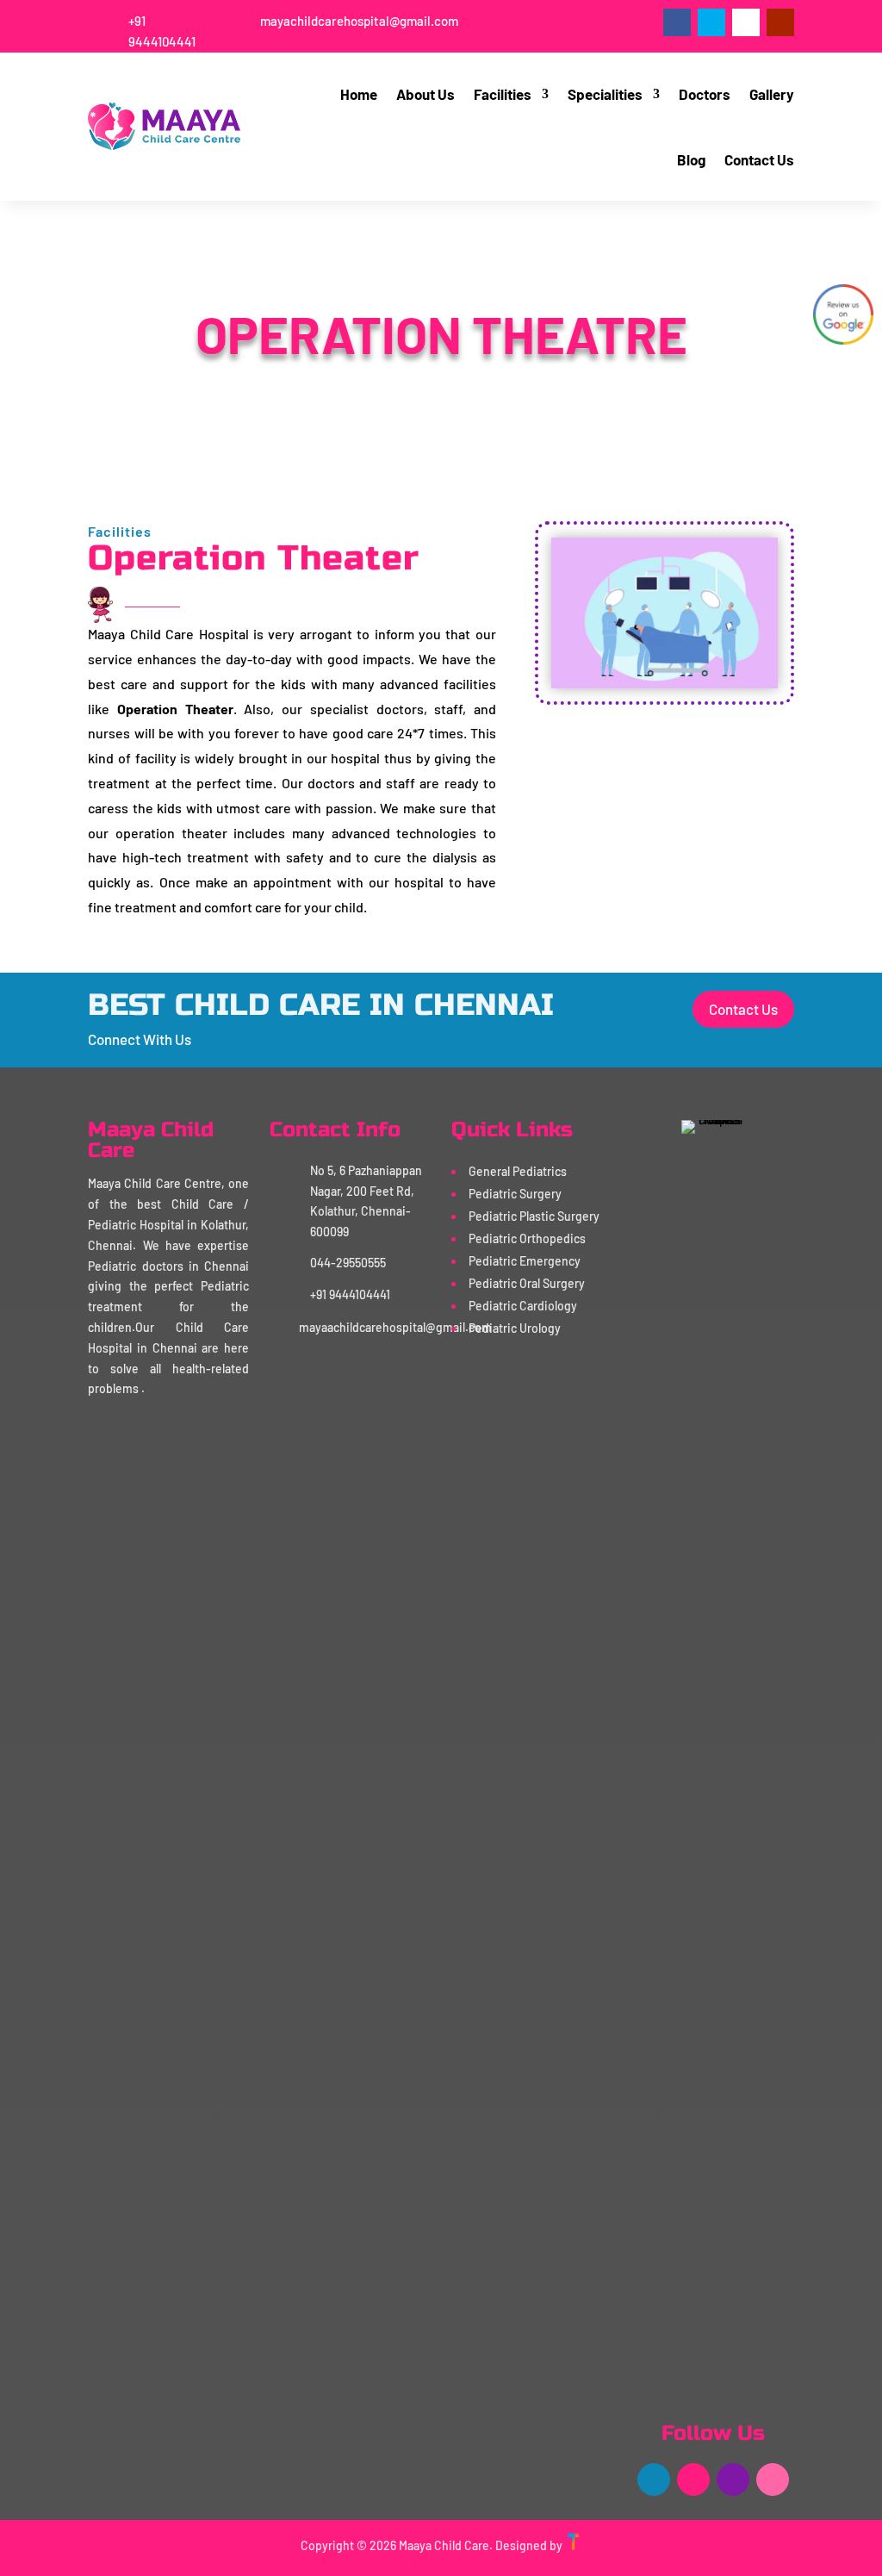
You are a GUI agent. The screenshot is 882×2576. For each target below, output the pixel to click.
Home (359, 94)
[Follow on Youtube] (780, 22)
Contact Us (759, 159)
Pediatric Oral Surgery (527, 1283)
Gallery (772, 94)
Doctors (705, 94)
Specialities (605, 94)
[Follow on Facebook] (677, 22)
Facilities (503, 94)
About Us (425, 94)
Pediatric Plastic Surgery (534, 1216)
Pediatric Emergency (525, 1261)
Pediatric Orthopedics (527, 1238)
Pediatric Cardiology (523, 1306)
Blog (691, 159)
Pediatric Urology (515, 1328)
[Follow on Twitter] (711, 22)
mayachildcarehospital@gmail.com (359, 21)
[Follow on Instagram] (746, 22)
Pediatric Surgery (515, 1194)
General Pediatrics (518, 1171)
